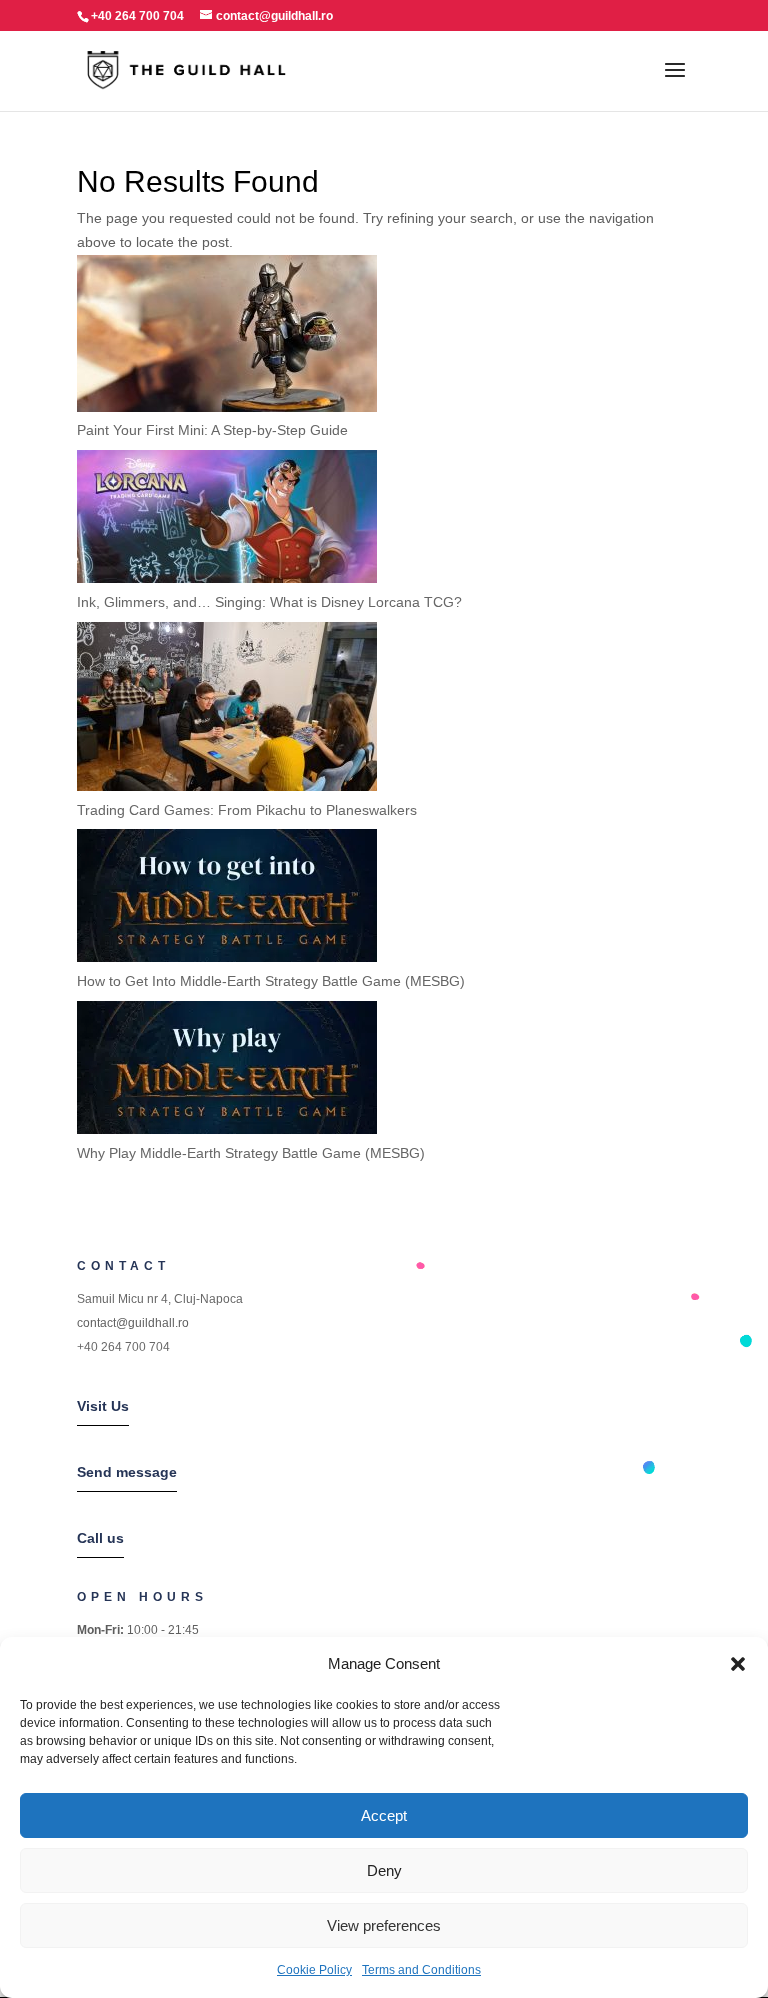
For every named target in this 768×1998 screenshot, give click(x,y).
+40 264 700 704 (123, 1347)
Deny (384, 1870)
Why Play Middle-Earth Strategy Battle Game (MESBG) (251, 1153)
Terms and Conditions (421, 1970)
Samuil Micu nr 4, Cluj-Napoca (160, 1299)
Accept (384, 1815)
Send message (127, 1472)
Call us (100, 1538)
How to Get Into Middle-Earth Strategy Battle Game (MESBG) (271, 981)
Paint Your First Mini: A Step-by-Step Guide (212, 430)
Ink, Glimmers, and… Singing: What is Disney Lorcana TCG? (269, 602)
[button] (738, 1664)
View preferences (384, 1925)
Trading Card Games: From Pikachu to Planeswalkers (247, 810)
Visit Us (103, 1406)
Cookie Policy (314, 1970)
